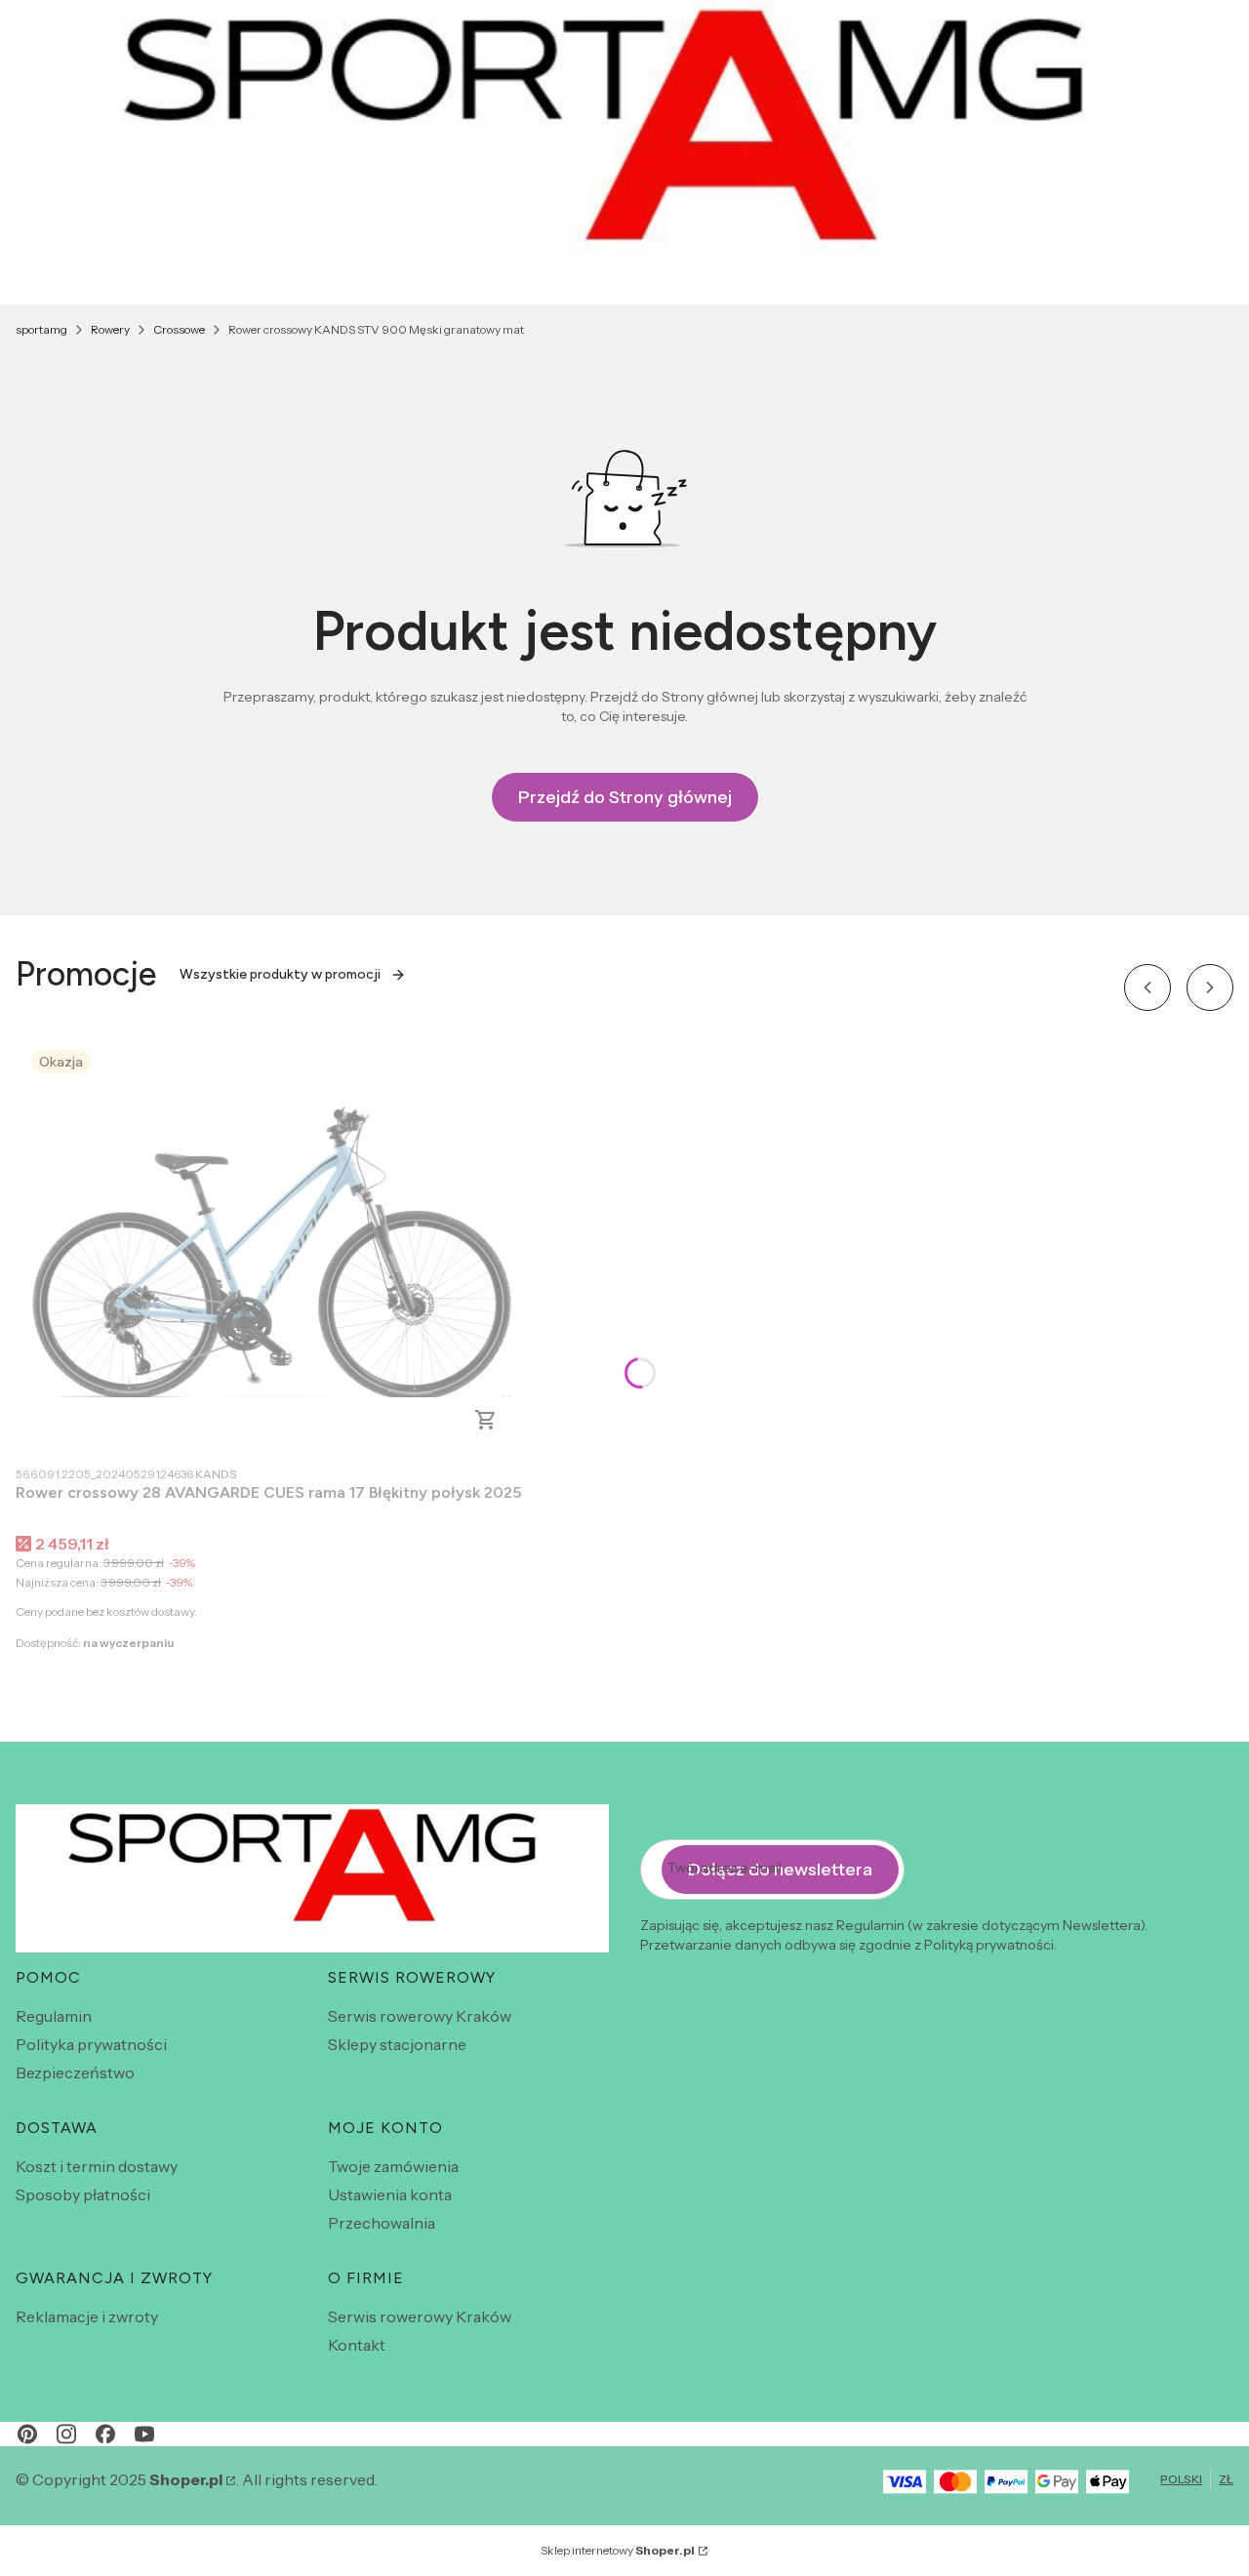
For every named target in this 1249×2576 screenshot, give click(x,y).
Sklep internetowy (618, 2550)
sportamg (41, 329)
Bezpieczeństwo (75, 2073)
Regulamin (54, 2016)
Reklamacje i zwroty (87, 2316)
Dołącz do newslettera (780, 1870)
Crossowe (179, 329)
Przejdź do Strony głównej (625, 797)
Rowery (110, 329)
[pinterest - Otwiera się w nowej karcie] (27, 2434)
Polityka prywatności (91, 2044)
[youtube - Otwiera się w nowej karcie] (144, 2434)
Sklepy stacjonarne (397, 2044)
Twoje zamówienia (393, 2166)
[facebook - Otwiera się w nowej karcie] (105, 2434)
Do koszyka (486, 1420)
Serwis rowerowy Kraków (420, 2016)
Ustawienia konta (390, 2194)
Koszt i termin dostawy (97, 2166)
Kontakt (357, 2345)
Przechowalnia (382, 2223)
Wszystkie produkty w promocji (280, 974)
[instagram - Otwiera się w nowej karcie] (66, 2434)
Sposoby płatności (83, 2194)
